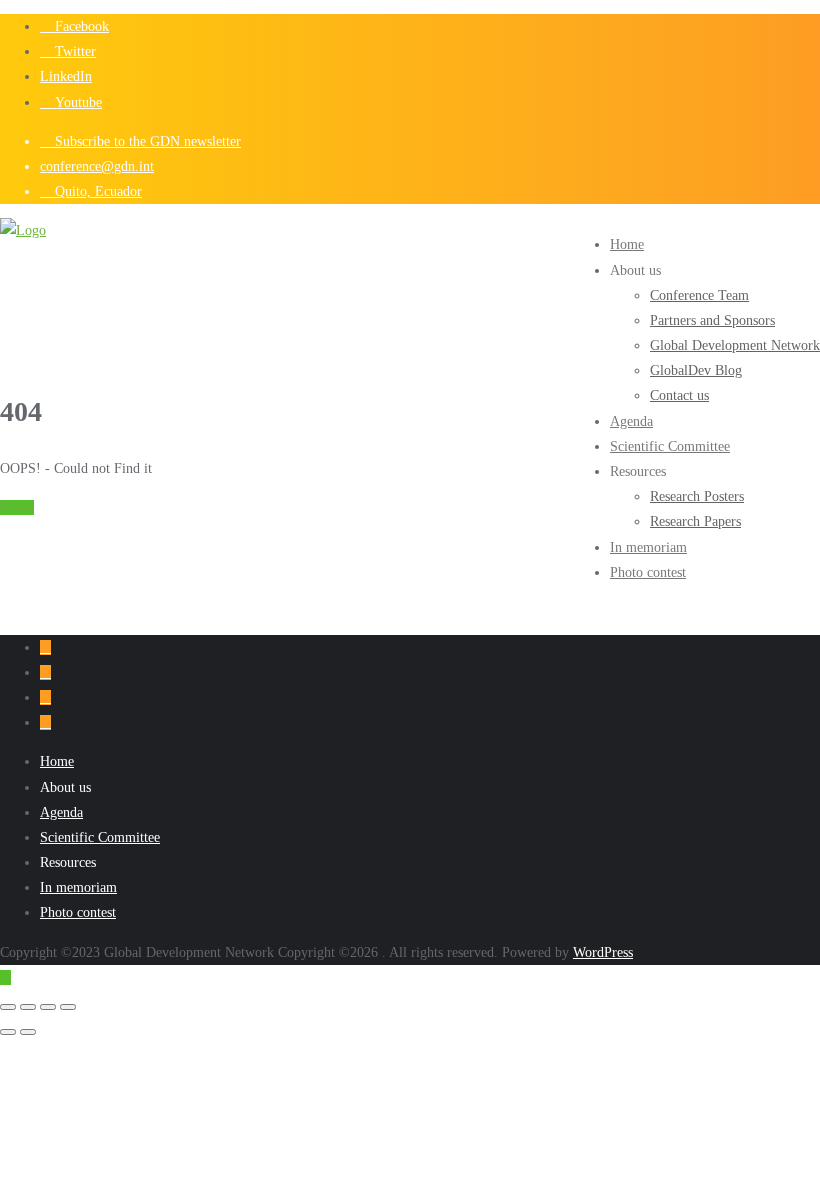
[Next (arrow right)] (28, 1032)
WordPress (603, 952)
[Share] (48, 1007)
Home (17, 507)
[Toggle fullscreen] (28, 1007)
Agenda (61, 812)
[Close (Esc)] (68, 1007)
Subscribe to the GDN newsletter (146, 141)
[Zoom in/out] (8, 1007)
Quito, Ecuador (96, 191)
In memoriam (78, 887)
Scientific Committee (100, 837)
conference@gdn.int (97, 166)
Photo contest (78, 912)
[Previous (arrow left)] (8, 1032)
